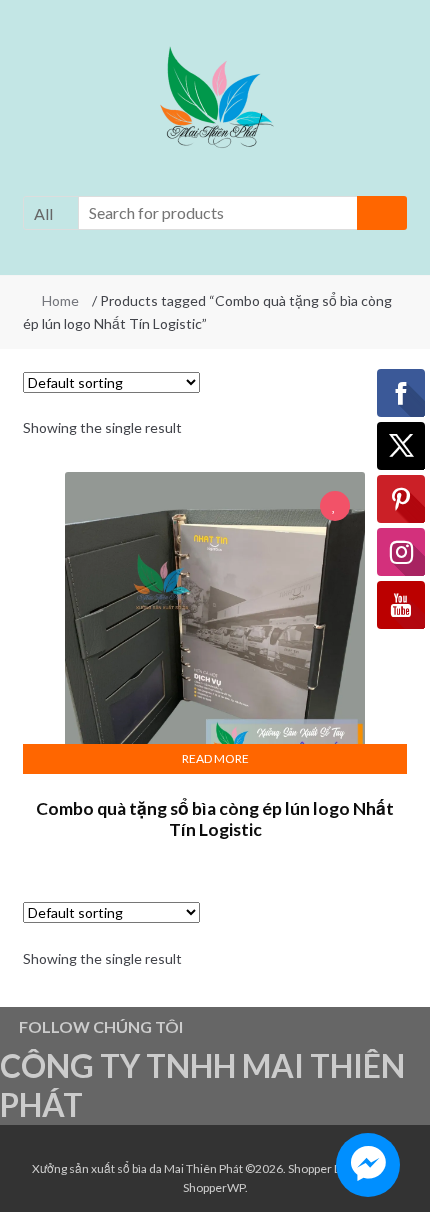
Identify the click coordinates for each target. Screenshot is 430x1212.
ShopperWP (214, 1187)
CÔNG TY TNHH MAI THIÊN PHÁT (202, 1085)
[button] (215, 101)
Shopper (310, 1168)
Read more (215, 758)
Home (60, 300)
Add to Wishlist (335, 508)
